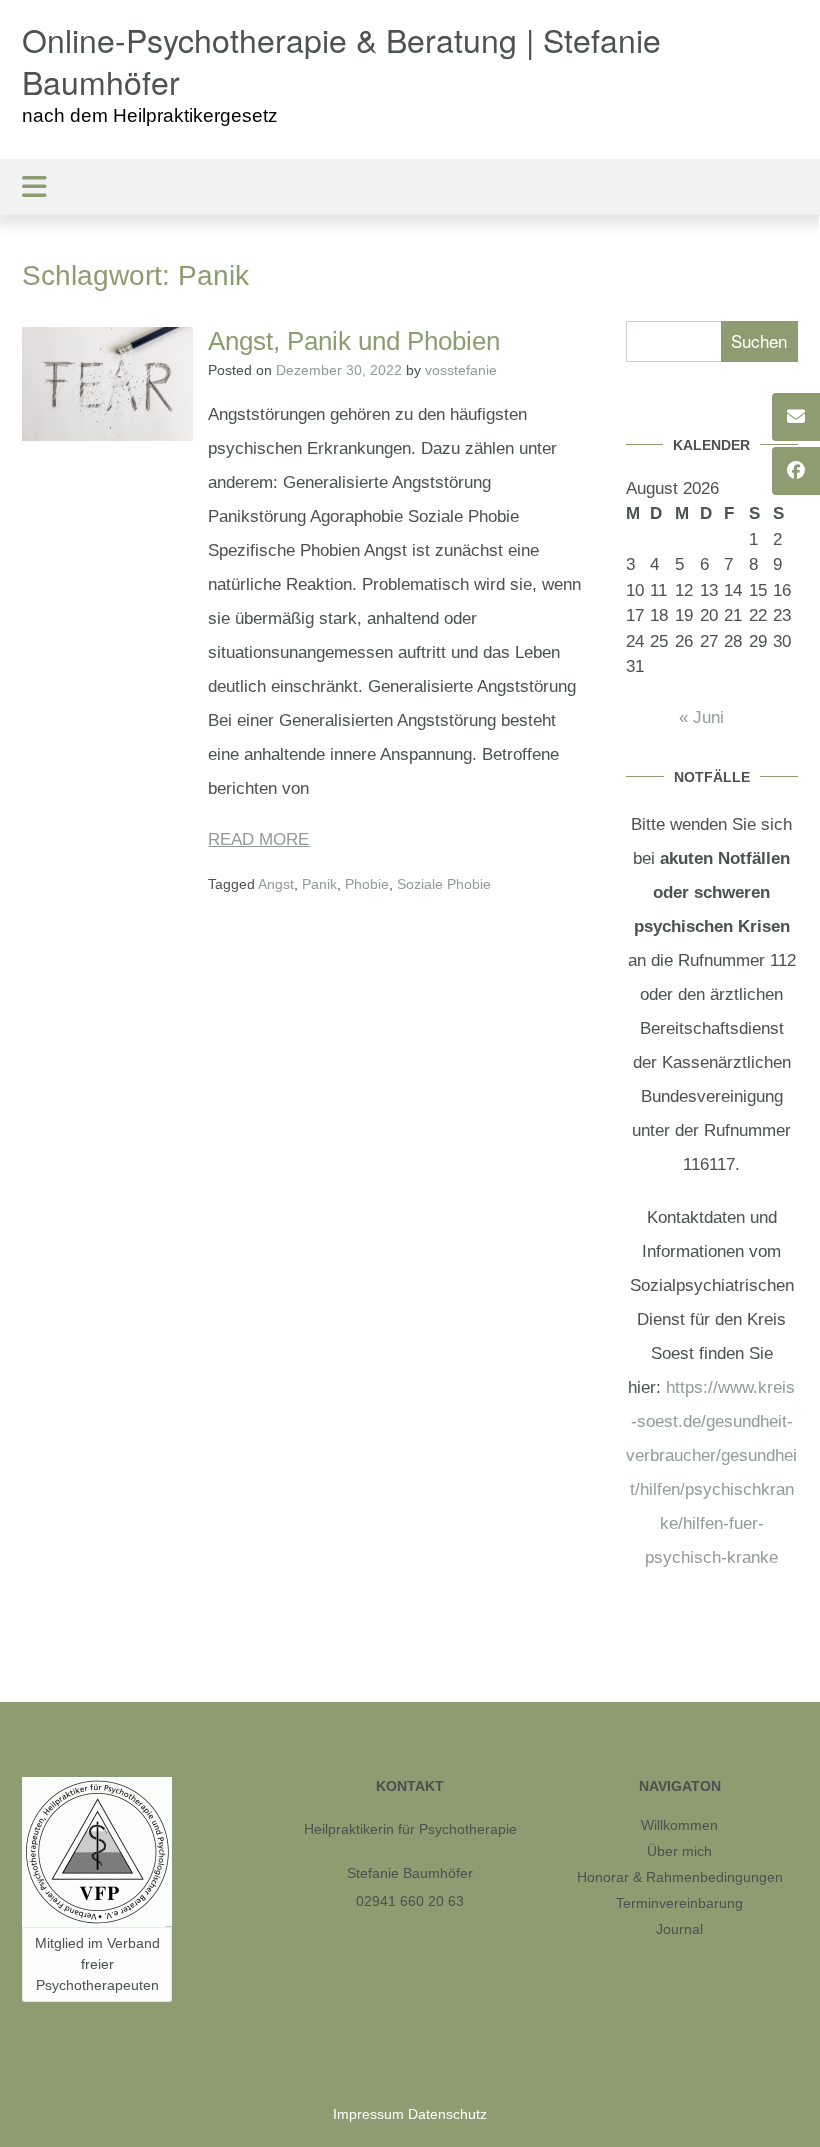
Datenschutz (447, 2114)
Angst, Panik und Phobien (354, 341)
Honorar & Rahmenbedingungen (680, 1877)
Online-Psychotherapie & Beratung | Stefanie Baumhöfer (341, 60)
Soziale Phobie (444, 884)
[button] (410, 187)
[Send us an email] (796, 417)
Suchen (759, 340)
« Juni (701, 717)
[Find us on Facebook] (796, 471)
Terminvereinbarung (679, 1903)
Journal (679, 1929)
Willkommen (679, 1825)
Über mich (679, 1851)
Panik (319, 884)
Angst (276, 884)
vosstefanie (461, 370)
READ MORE (258, 839)
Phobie (367, 884)
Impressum (368, 2114)
